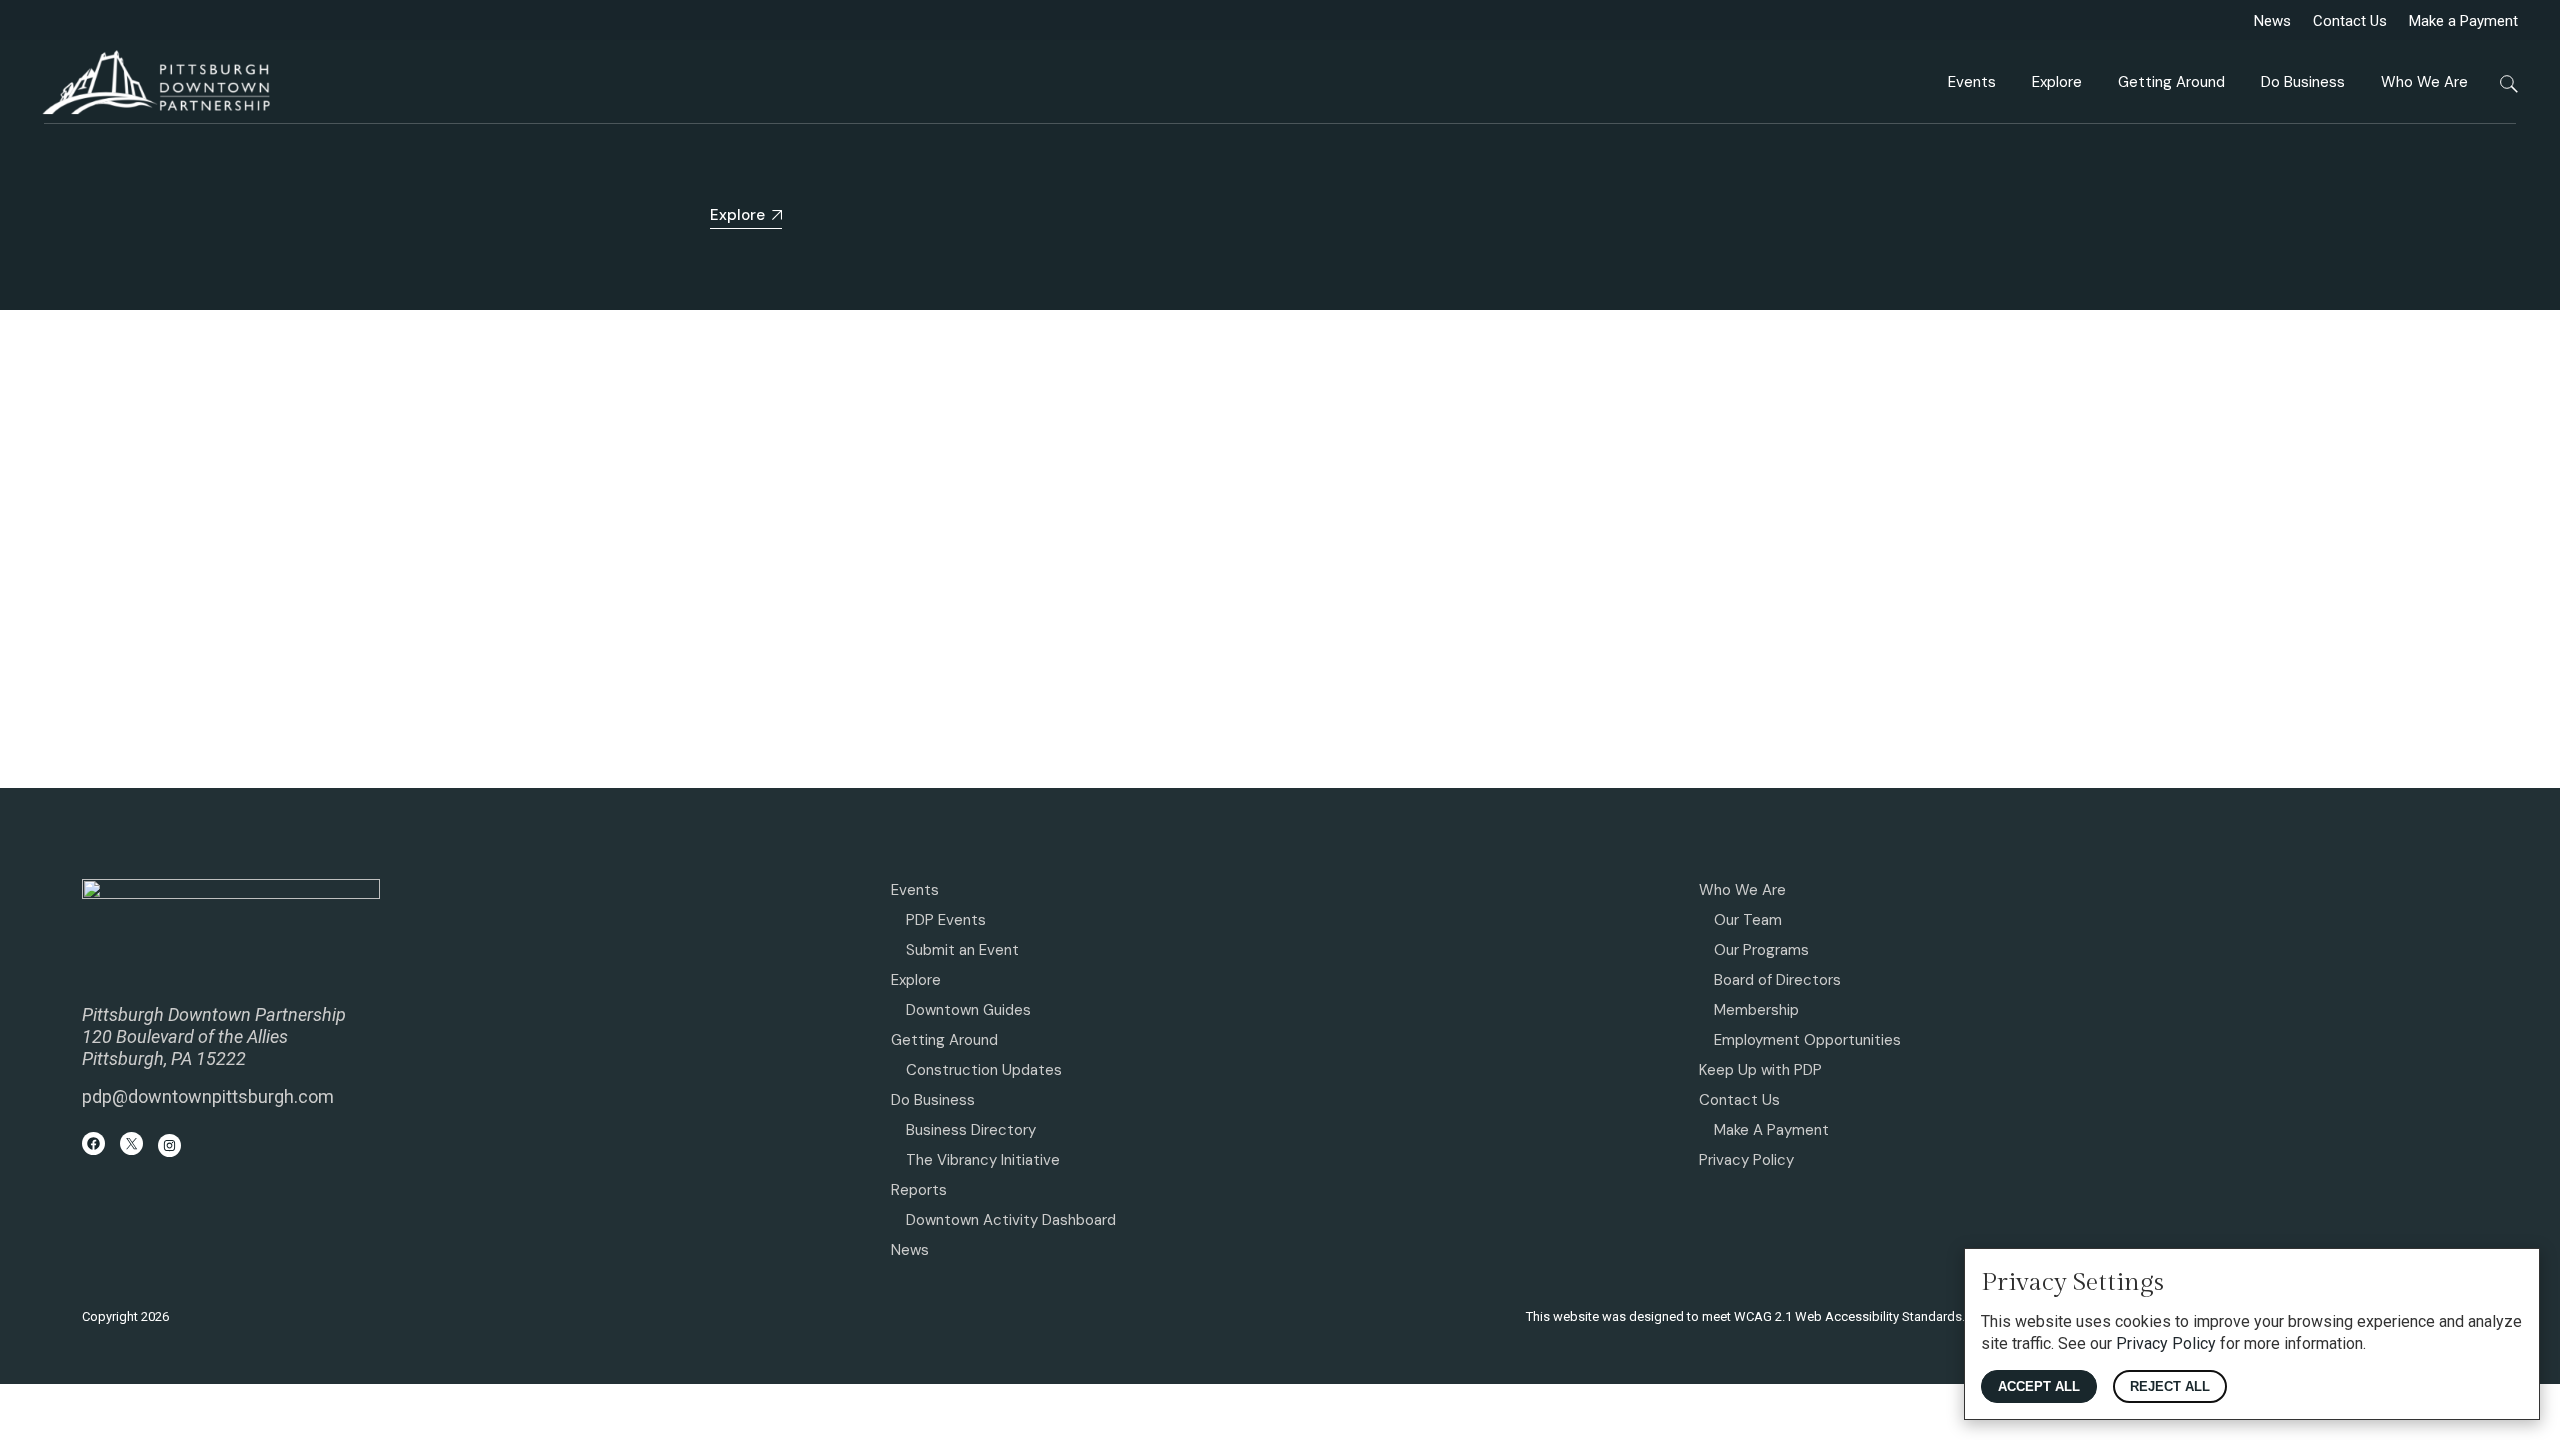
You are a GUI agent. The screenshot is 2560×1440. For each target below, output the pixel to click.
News (2272, 21)
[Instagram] (169, 1145)
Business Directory (971, 1130)
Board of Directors (1777, 980)
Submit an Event (962, 950)
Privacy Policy (1746, 1160)
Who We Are (1742, 890)
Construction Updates (984, 1070)
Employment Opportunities (1807, 1040)
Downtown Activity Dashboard (1011, 1220)
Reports (919, 1190)
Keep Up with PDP (1760, 1070)
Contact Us (2350, 21)
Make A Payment (1771, 1130)
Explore (916, 980)
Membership (1756, 1010)
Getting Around (944, 1040)
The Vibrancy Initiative (983, 1160)
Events (915, 890)
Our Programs (1761, 950)
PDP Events (946, 920)
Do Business (933, 1100)
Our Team (1748, 920)
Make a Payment (2463, 21)
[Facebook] (93, 1143)
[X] (131, 1143)
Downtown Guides (968, 1010)
